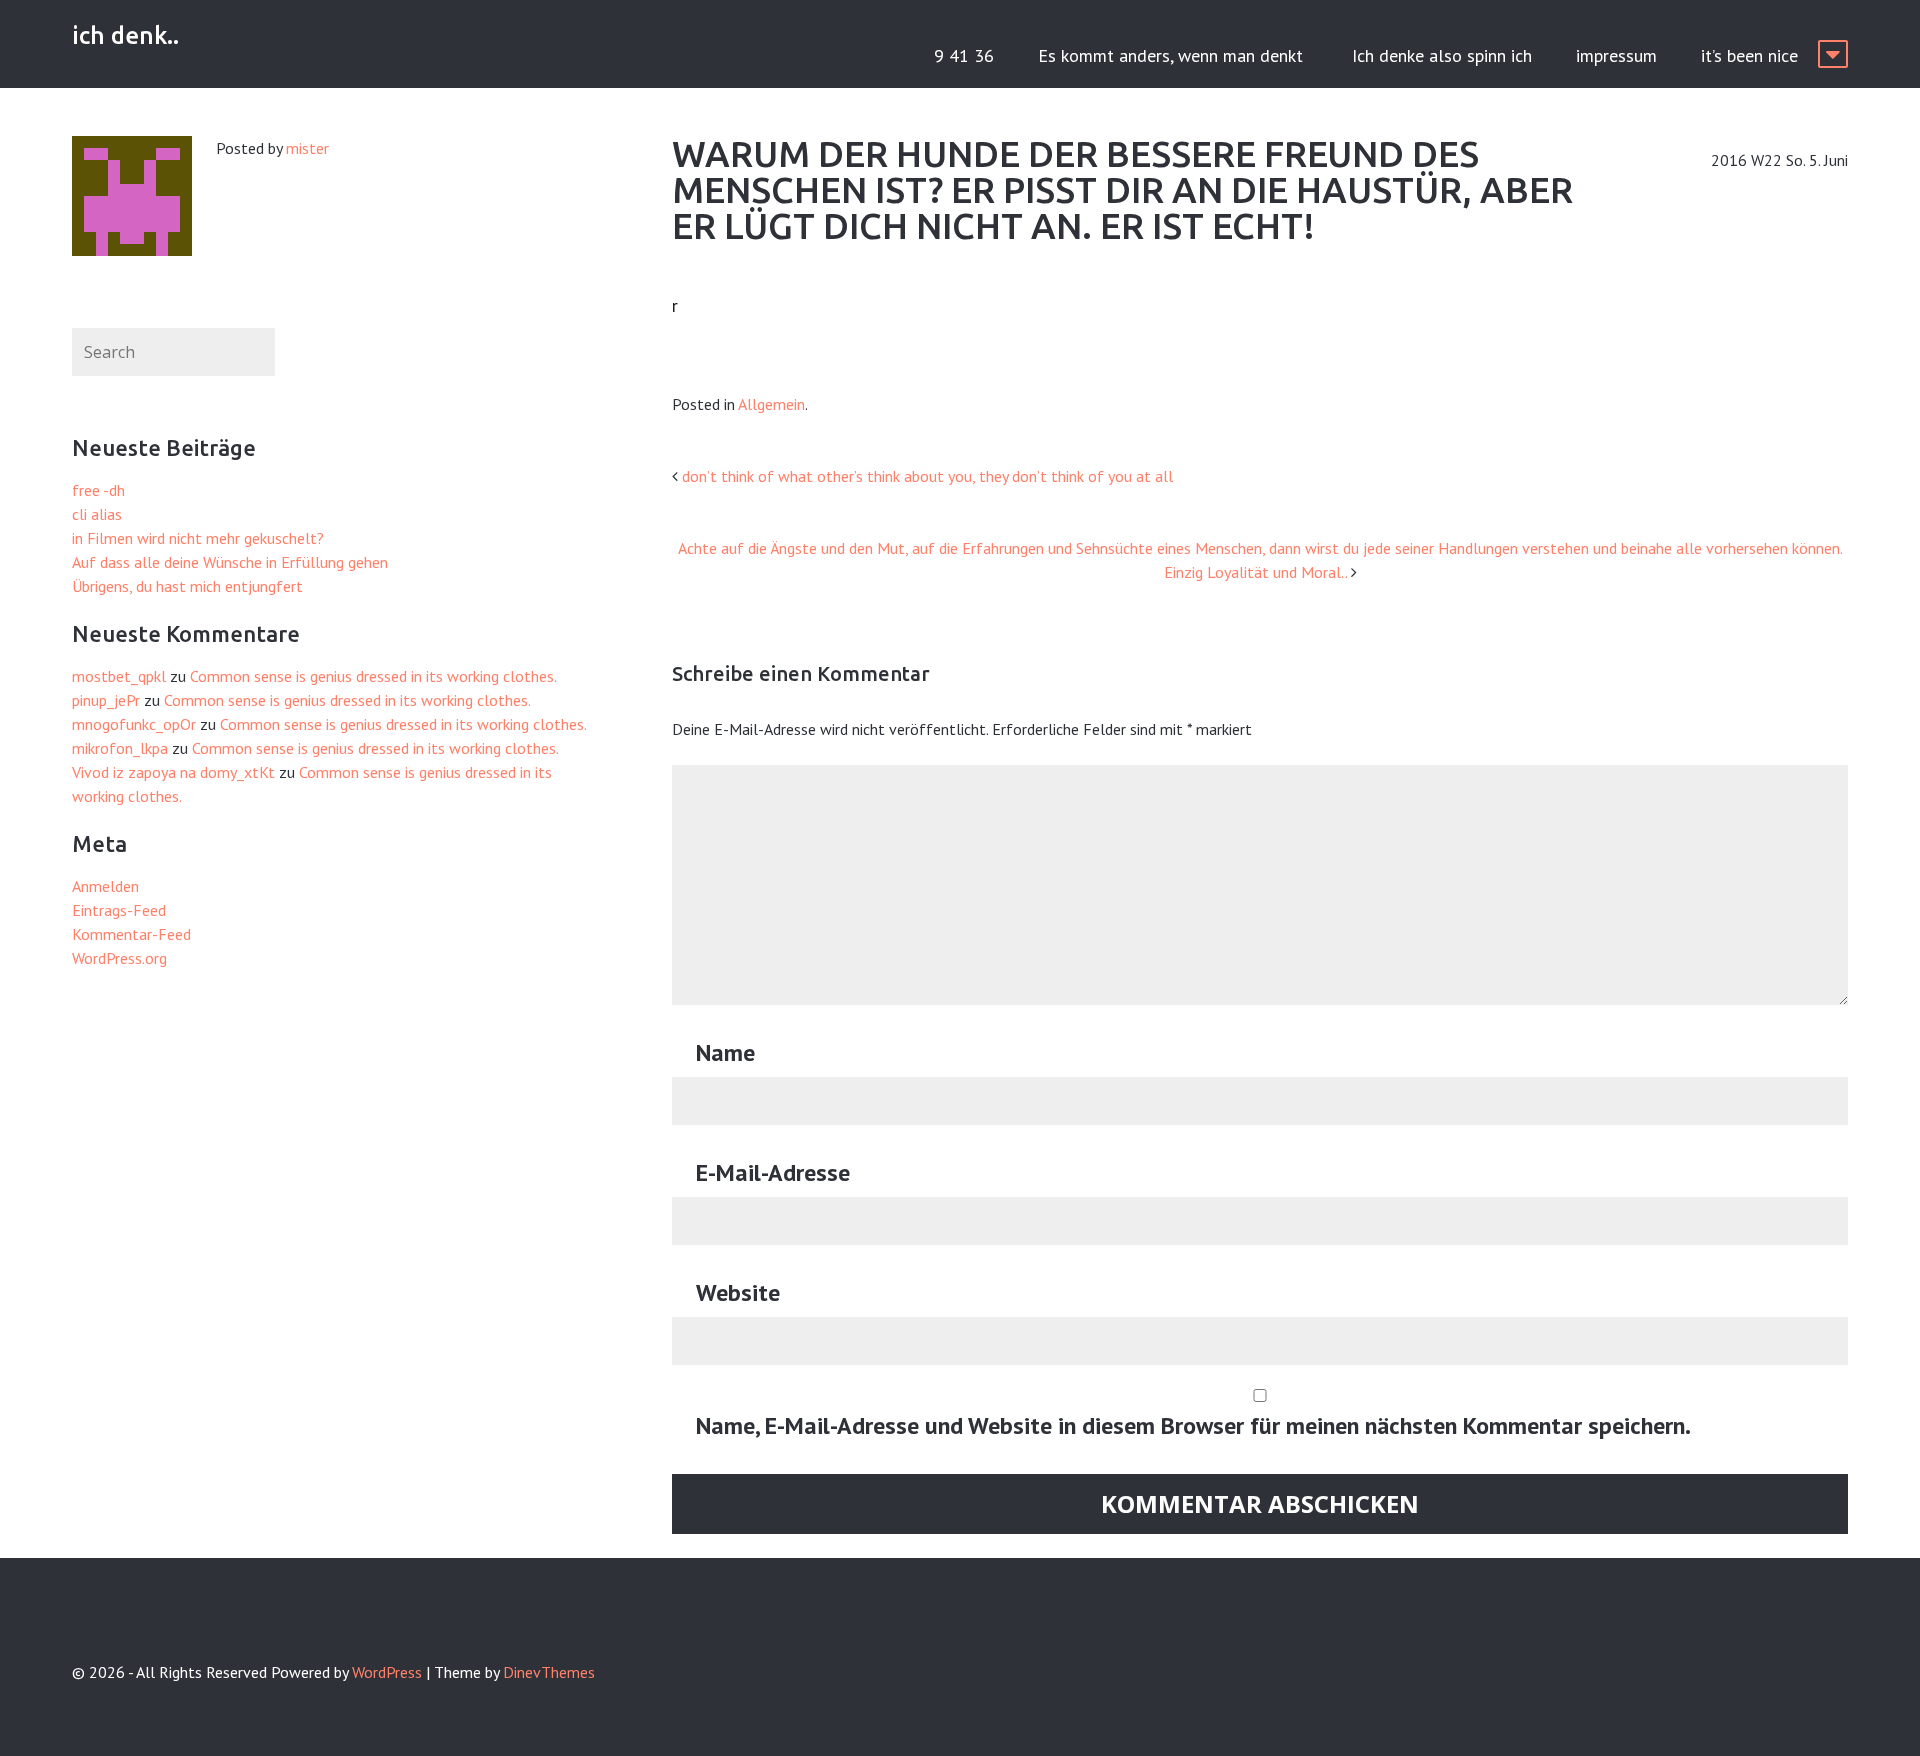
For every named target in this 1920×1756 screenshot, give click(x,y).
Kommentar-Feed (131, 934)
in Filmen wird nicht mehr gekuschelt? (198, 538)
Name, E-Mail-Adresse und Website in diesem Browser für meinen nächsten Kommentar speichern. (1193, 1425)
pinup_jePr (106, 700)
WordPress (387, 1672)
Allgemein (771, 404)
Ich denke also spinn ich (1442, 55)
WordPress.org (119, 958)
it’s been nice (1749, 55)
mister (307, 148)
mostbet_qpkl (119, 676)
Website (738, 1292)
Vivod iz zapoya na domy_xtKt (173, 772)
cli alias (97, 514)
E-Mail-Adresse (773, 1172)
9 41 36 (964, 55)
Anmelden (105, 886)
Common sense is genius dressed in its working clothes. (373, 676)
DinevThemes (549, 1672)
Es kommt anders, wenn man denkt (1173, 55)
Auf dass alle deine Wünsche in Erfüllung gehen (230, 562)
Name (725, 1052)
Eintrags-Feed (119, 910)
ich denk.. (125, 35)
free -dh (98, 490)
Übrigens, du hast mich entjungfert (187, 586)
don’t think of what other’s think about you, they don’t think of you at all (927, 476)
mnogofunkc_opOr (134, 724)
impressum (1616, 55)
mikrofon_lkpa (120, 748)
